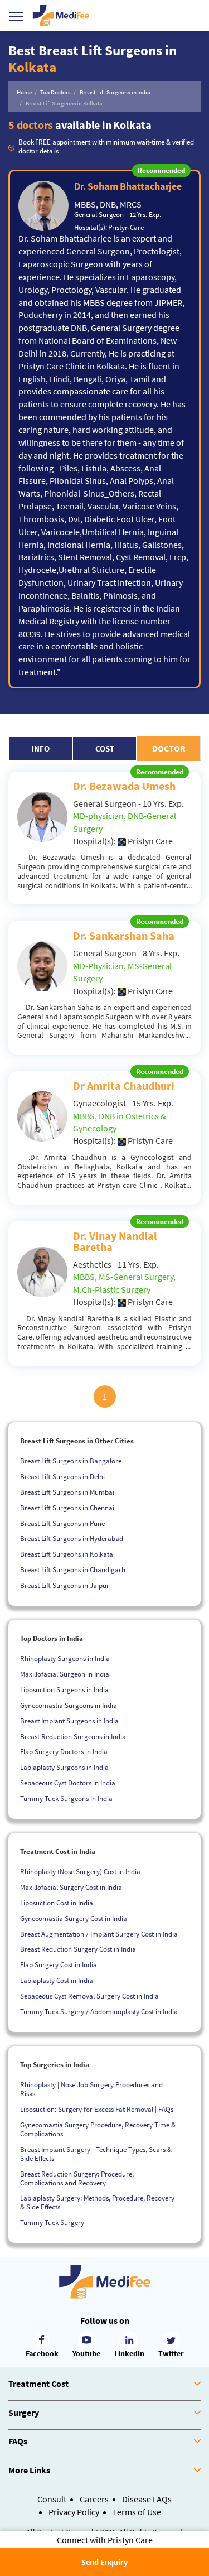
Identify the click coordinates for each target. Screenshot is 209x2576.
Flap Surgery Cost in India (59, 1965)
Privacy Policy (74, 2512)
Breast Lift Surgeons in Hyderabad (72, 1539)
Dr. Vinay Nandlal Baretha (115, 1241)
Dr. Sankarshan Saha (124, 935)
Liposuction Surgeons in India (64, 1690)
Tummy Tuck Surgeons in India (66, 1799)
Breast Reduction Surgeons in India (73, 1737)
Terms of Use (137, 2512)
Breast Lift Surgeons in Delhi (62, 1477)
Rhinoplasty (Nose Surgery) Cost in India (80, 1872)
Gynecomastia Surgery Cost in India (74, 1918)
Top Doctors (55, 92)
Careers (94, 2499)
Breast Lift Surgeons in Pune (62, 1523)
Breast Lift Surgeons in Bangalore (71, 1461)
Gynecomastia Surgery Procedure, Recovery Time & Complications (98, 2129)
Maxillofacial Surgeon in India (65, 1674)
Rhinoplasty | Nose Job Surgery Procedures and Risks (91, 2089)
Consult (52, 2499)
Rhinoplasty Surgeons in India (65, 1658)
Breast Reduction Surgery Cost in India (78, 1949)
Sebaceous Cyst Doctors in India (68, 1783)
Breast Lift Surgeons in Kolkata (67, 1554)
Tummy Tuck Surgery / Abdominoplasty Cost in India (99, 2012)
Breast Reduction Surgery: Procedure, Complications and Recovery (77, 2178)
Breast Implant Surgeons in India (69, 1721)
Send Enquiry (104, 2562)
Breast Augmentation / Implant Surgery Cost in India (99, 1934)
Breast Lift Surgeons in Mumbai (67, 1492)
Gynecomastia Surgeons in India (69, 1705)
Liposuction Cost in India (57, 1903)
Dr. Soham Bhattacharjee (128, 186)
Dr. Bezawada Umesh (124, 786)
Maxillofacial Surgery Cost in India (71, 1887)
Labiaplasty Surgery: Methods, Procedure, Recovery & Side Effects (97, 2202)
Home (24, 92)
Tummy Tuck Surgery (52, 2223)
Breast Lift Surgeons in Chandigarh (73, 1570)
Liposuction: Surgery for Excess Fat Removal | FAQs (97, 2109)
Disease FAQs (147, 2499)
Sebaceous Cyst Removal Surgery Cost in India (89, 1996)
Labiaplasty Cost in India (57, 1980)
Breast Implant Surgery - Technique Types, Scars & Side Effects (96, 2154)
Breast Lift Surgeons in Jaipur (65, 1585)
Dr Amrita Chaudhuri (124, 1085)
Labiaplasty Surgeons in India (64, 1767)
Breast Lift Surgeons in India (115, 92)
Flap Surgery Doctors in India (64, 1752)
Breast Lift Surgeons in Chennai (67, 1508)
